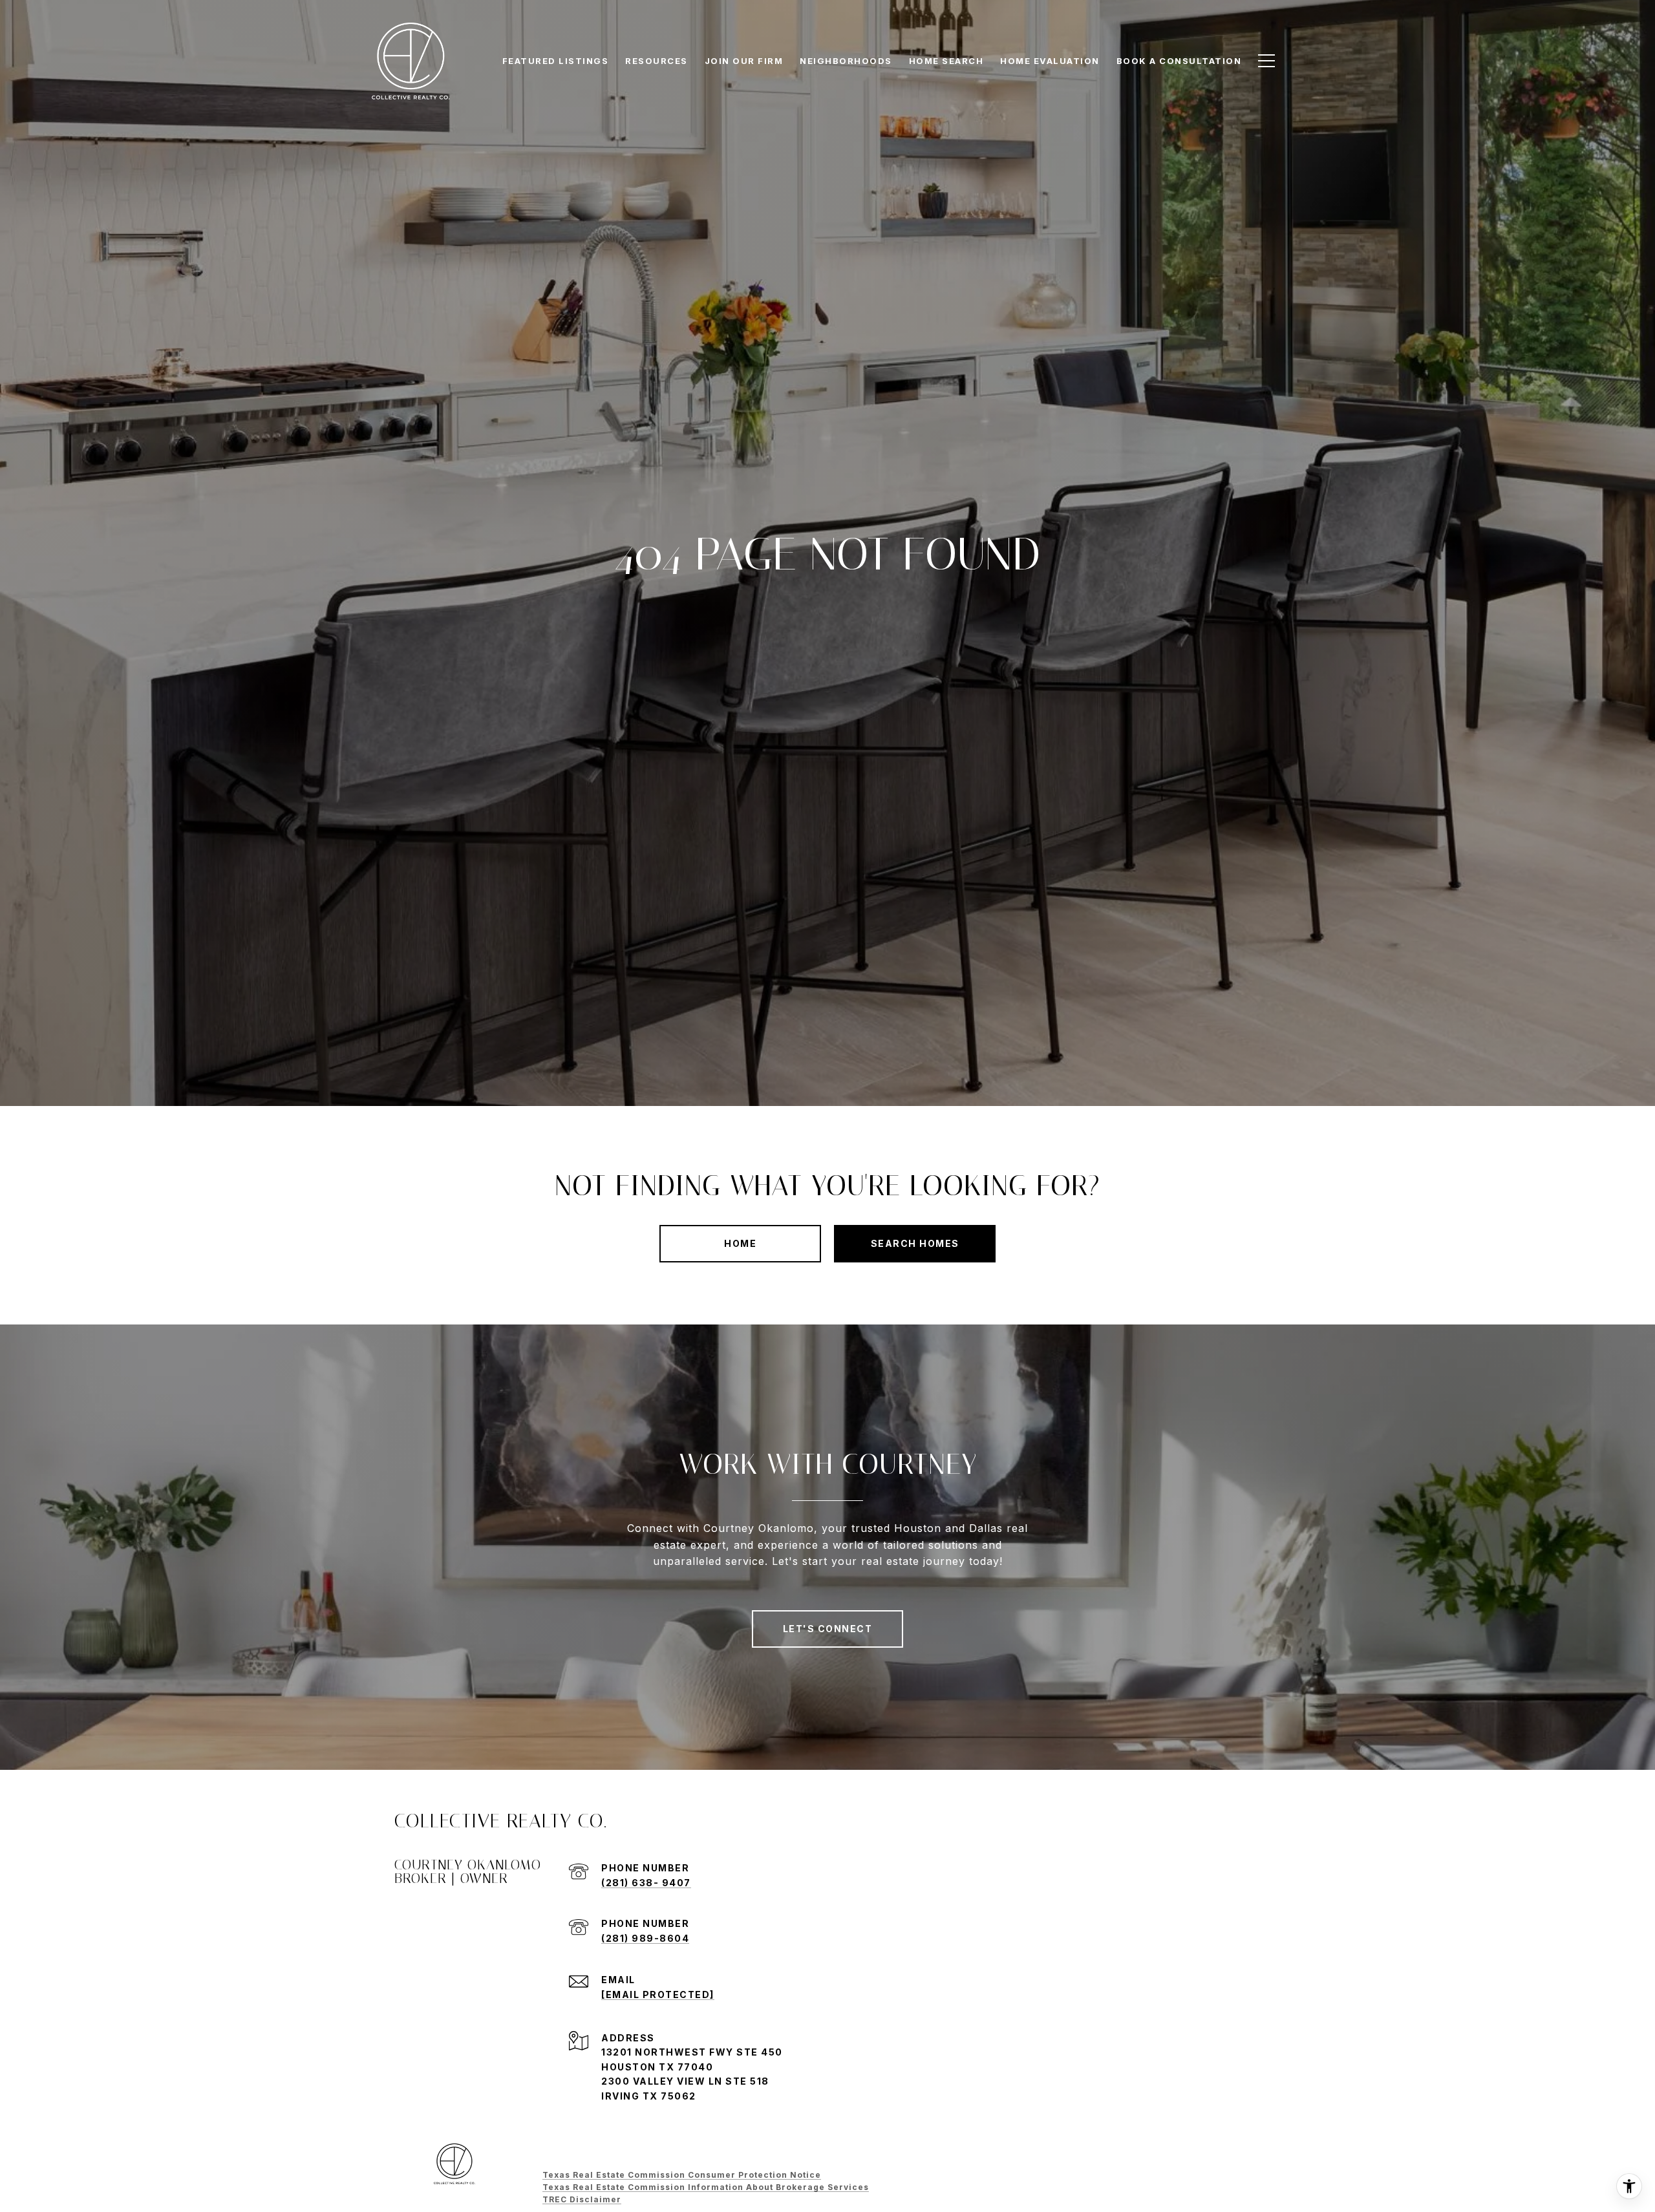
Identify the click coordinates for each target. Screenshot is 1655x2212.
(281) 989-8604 (645, 1938)
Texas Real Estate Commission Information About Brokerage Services (706, 2187)
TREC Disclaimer (582, 2199)
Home (740, 1243)
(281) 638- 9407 (646, 1883)
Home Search (946, 61)
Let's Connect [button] (828, 1629)
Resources (657, 61)
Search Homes (915, 1243)
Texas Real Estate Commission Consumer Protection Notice (682, 2175)
